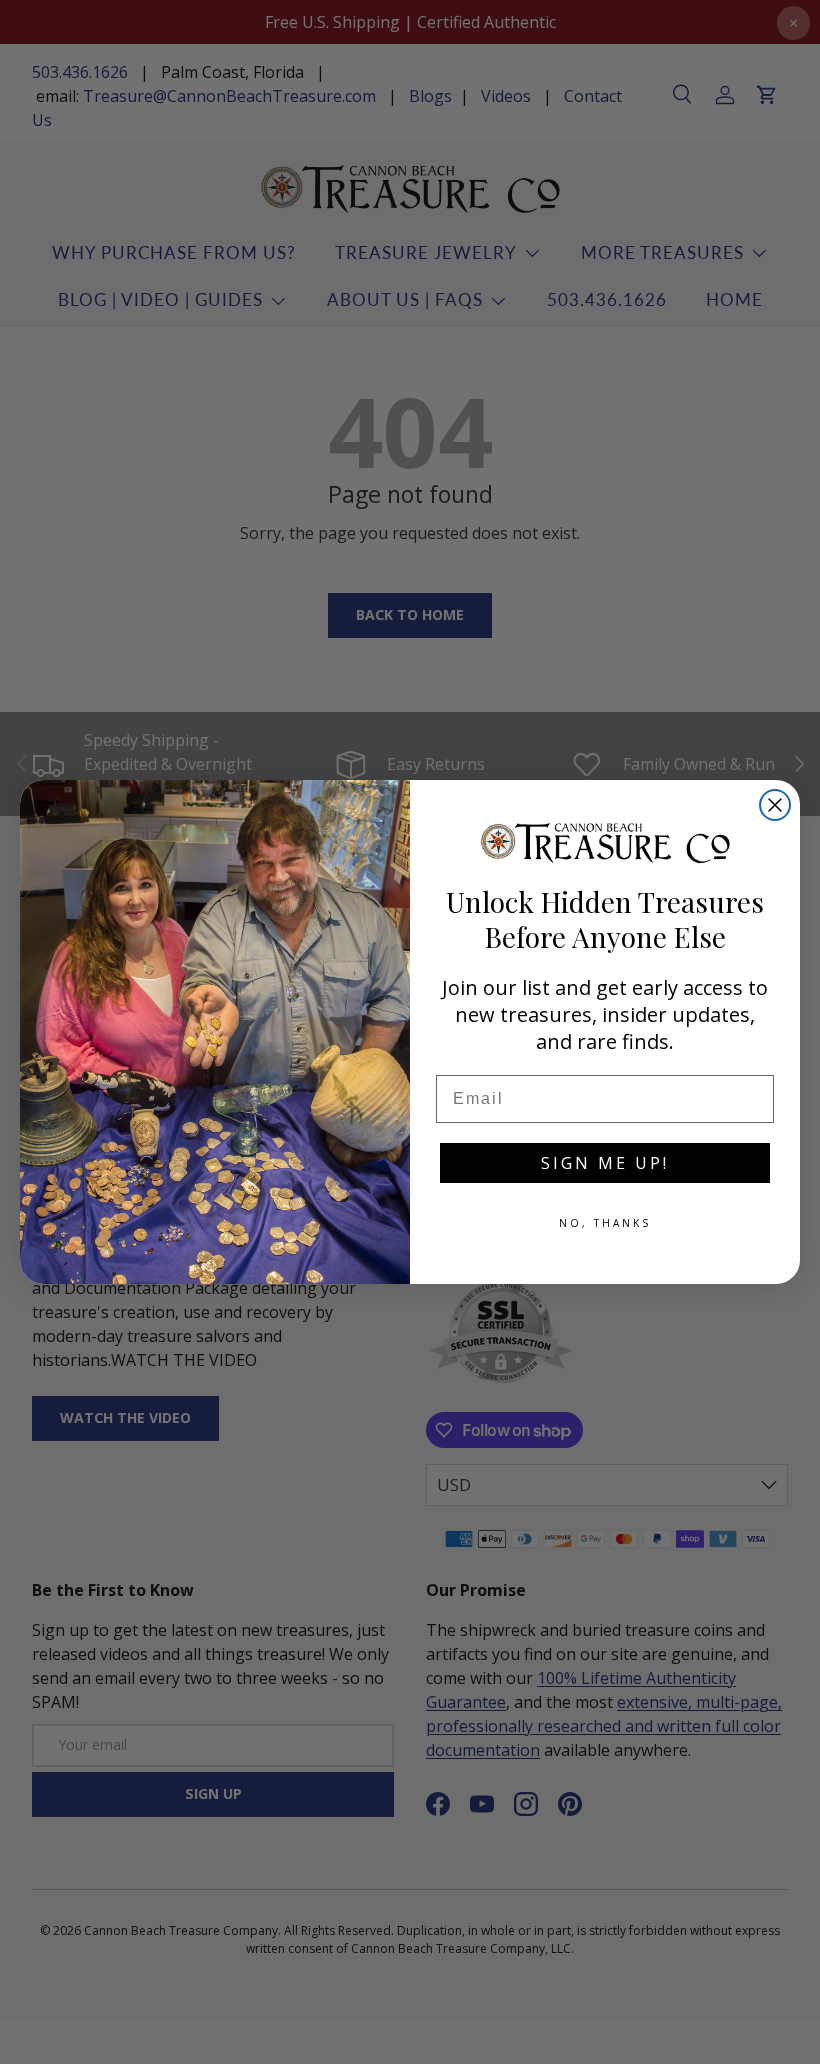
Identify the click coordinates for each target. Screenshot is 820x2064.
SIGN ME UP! (605, 1163)
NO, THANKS (605, 1223)
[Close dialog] (775, 805)
